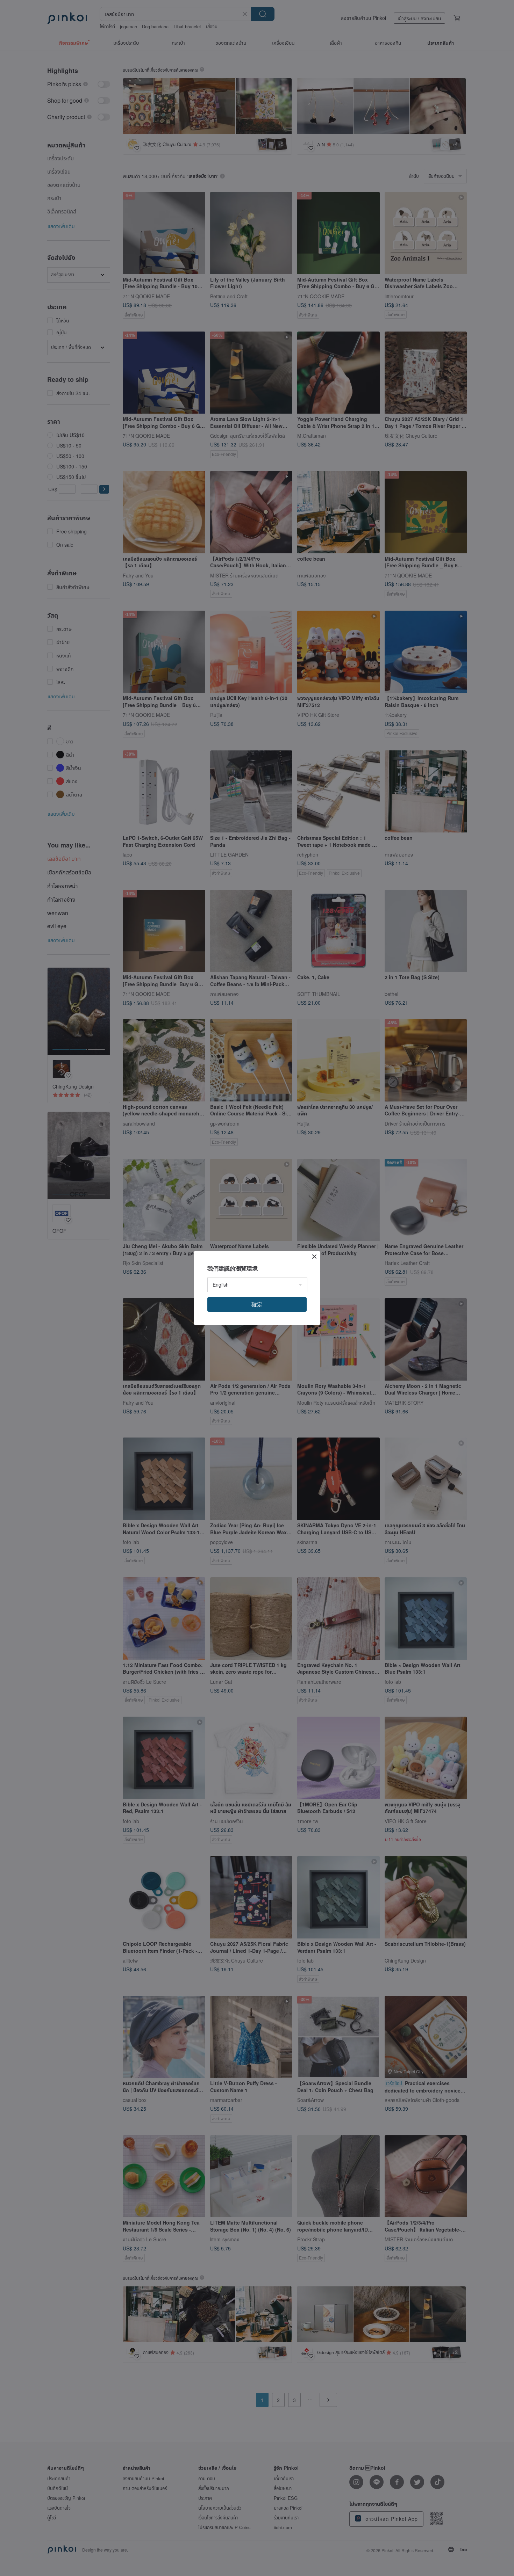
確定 (257, 1304)
